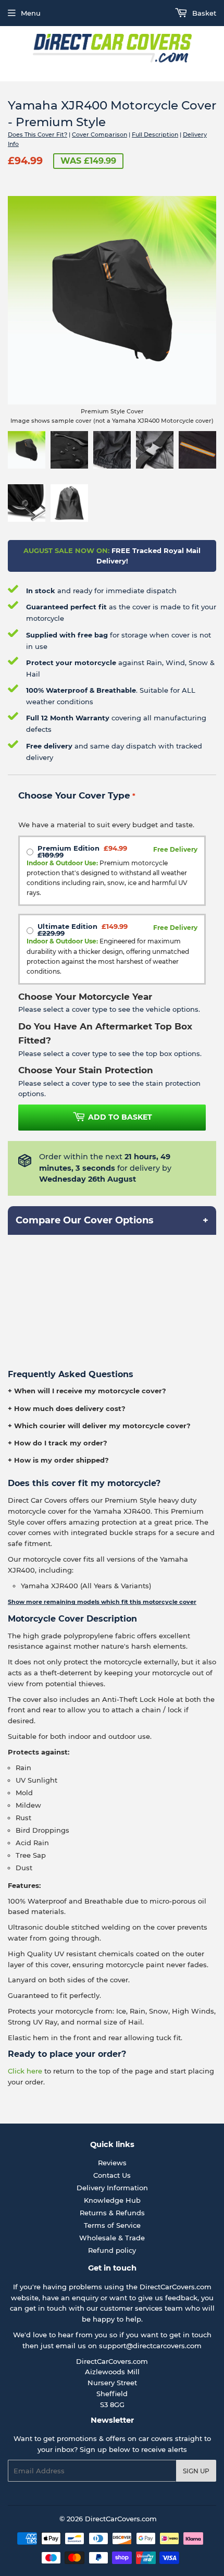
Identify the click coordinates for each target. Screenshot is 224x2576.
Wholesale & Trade (112, 2238)
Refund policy (112, 2250)
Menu (31, 13)
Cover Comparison (99, 134)
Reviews (112, 2163)
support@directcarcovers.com (150, 2346)
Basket (203, 13)
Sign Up (196, 2471)
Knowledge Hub (112, 2200)
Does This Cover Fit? (38, 134)
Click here (25, 2071)
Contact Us (112, 2175)
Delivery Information (112, 2188)
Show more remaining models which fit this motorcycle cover (102, 1602)
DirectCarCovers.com (121, 2519)
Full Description (155, 134)
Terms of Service (112, 2225)
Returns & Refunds (112, 2213)
